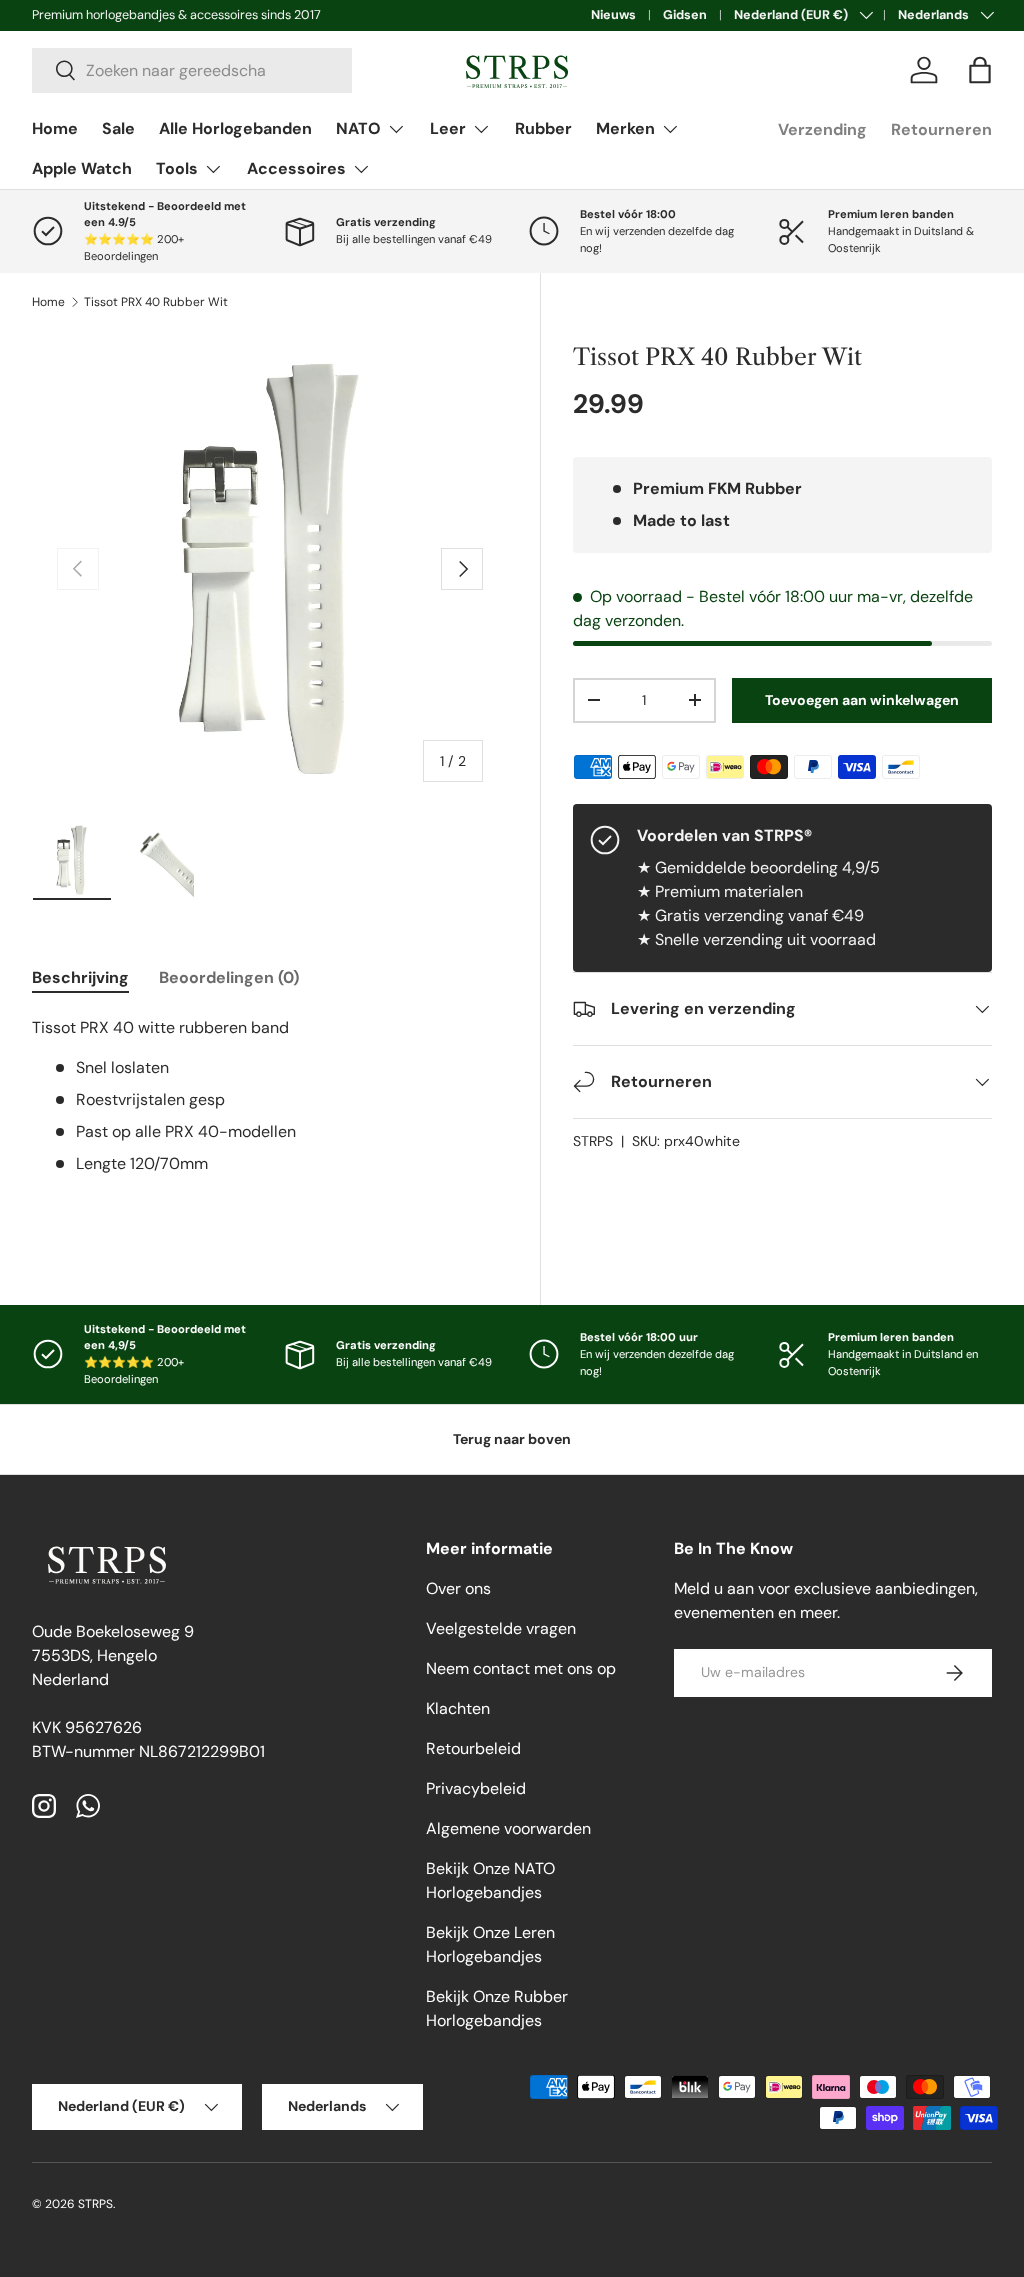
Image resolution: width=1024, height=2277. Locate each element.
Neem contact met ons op (521, 1668)
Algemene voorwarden (508, 1828)
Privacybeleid (476, 1788)
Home (55, 128)
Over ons (458, 1588)
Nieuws (613, 15)
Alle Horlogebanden (235, 128)
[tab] (80, 977)
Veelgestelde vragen (501, 1628)
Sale (118, 128)
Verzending (822, 129)
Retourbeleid (473, 1748)
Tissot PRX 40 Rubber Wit (156, 302)
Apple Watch (82, 168)
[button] (980, 70)
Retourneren (941, 129)
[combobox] (192, 70)
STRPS (593, 1141)
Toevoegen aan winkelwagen (862, 700)
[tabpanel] (270, 1116)
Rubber (543, 128)
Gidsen (685, 15)
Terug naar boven (512, 1439)
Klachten (458, 1708)
